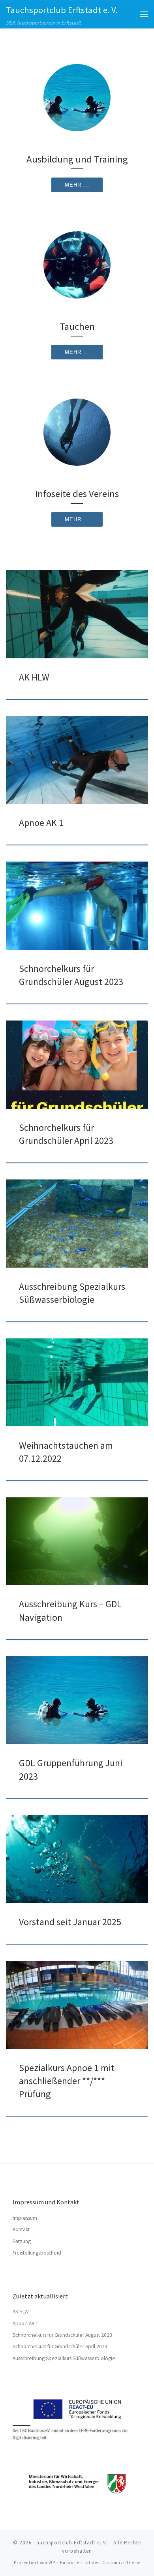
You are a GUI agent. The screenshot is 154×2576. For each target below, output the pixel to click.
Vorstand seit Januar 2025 (70, 1922)
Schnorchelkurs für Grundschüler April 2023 (60, 2346)
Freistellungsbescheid (37, 2253)
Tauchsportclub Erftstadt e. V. (70, 2543)
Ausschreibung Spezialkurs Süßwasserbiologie (64, 2358)
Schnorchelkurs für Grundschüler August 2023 (62, 2335)
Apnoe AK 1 (41, 823)
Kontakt (21, 2229)
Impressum (25, 2218)
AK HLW (34, 677)
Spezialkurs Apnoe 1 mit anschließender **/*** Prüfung (67, 2081)
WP (52, 2563)
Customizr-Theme (121, 2563)
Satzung (22, 2241)
